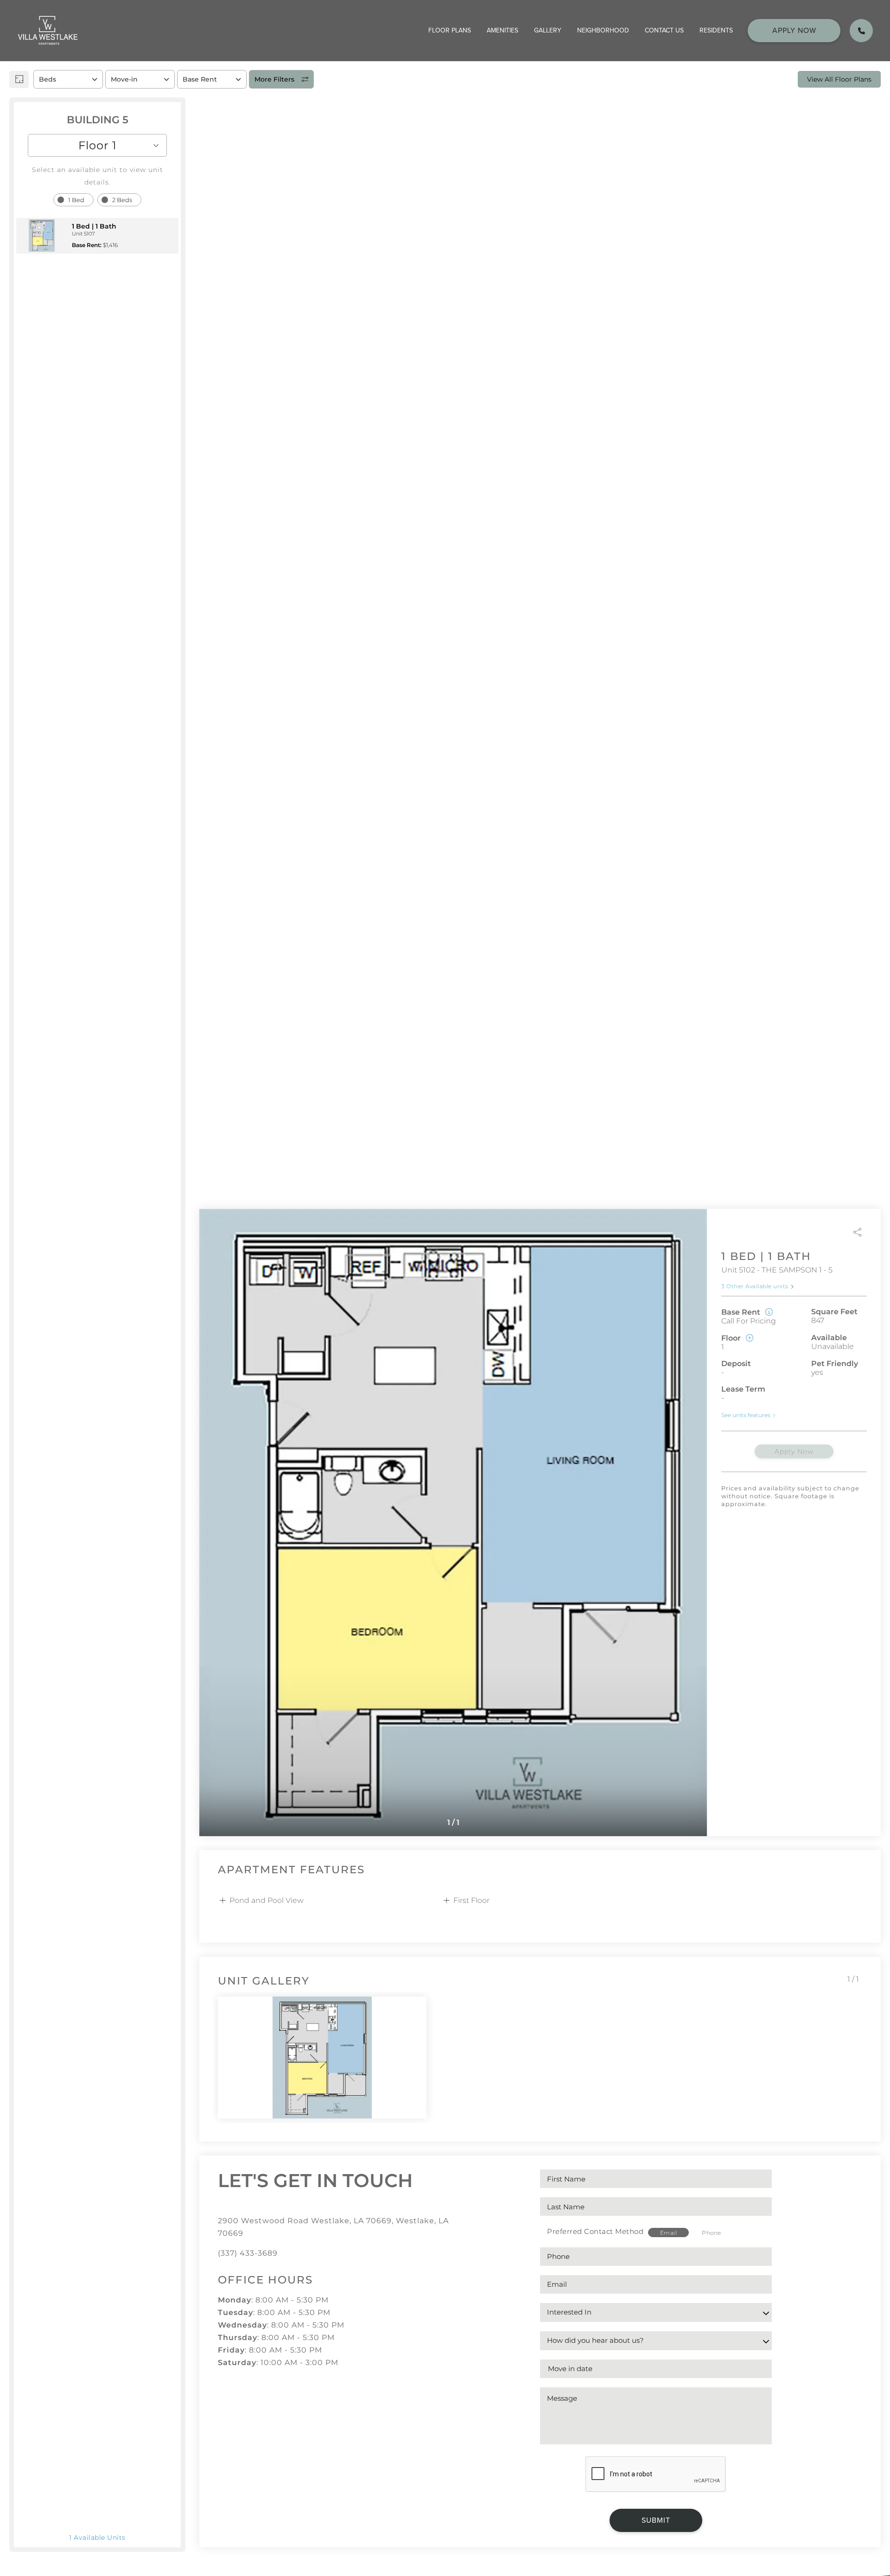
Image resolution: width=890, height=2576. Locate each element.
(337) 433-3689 (248, 2253)
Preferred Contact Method (595, 2231)
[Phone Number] (861, 31)
